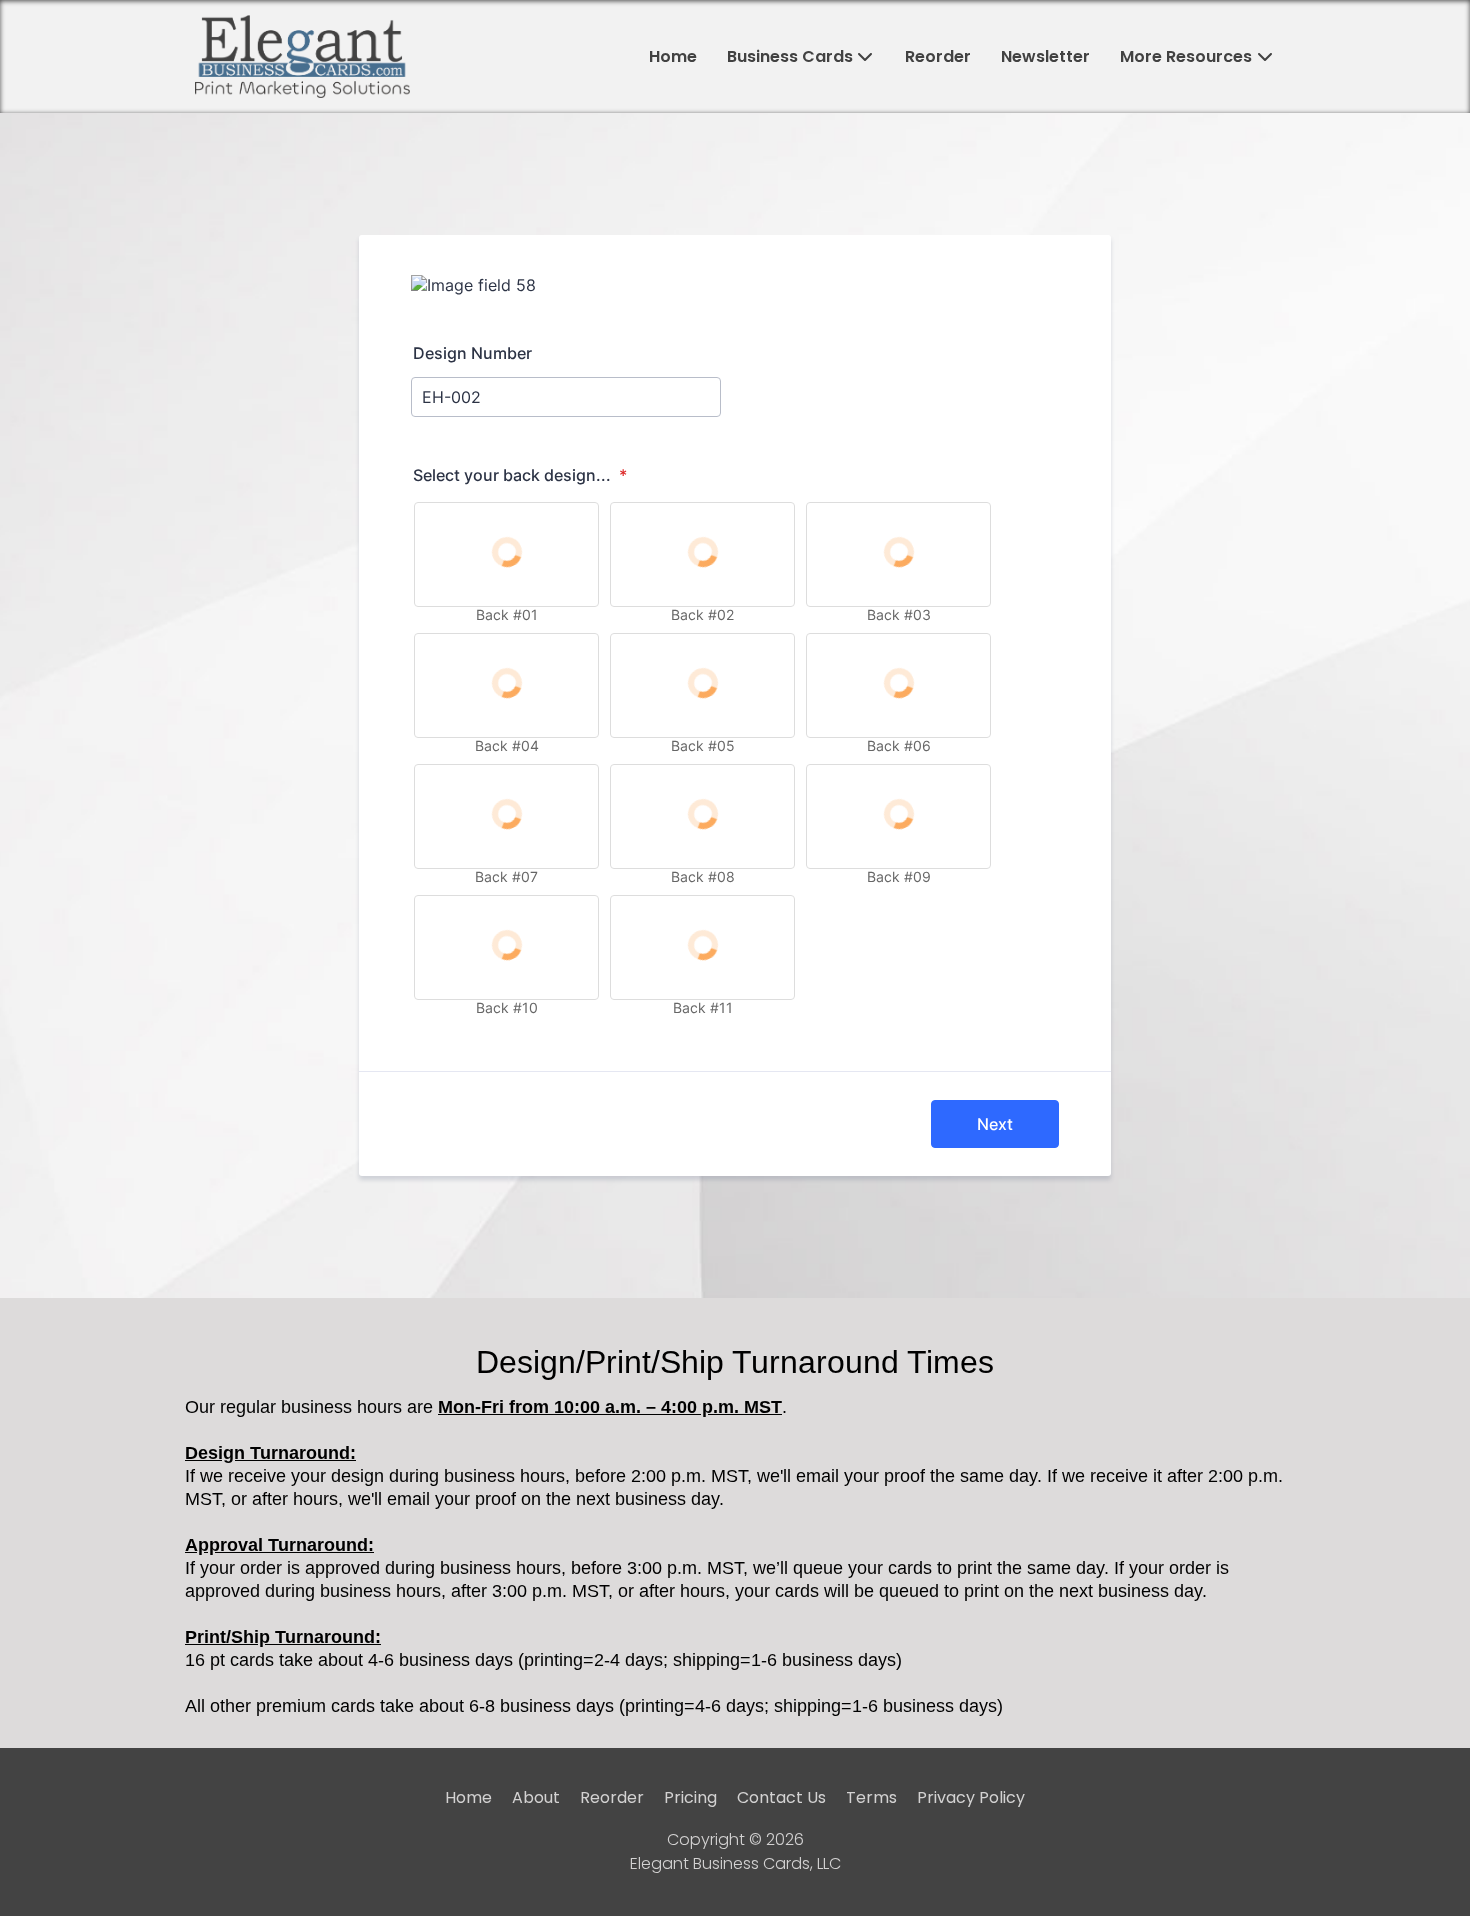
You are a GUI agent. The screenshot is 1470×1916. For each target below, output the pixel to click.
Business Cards (790, 56)
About (536, 1798)
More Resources (1186, 56)
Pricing (690, 1798)
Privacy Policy (971, 1798)
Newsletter (1045, 56)
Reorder (938, 56)
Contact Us (781, 1798)
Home (673, 56)
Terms (871, 1798)
